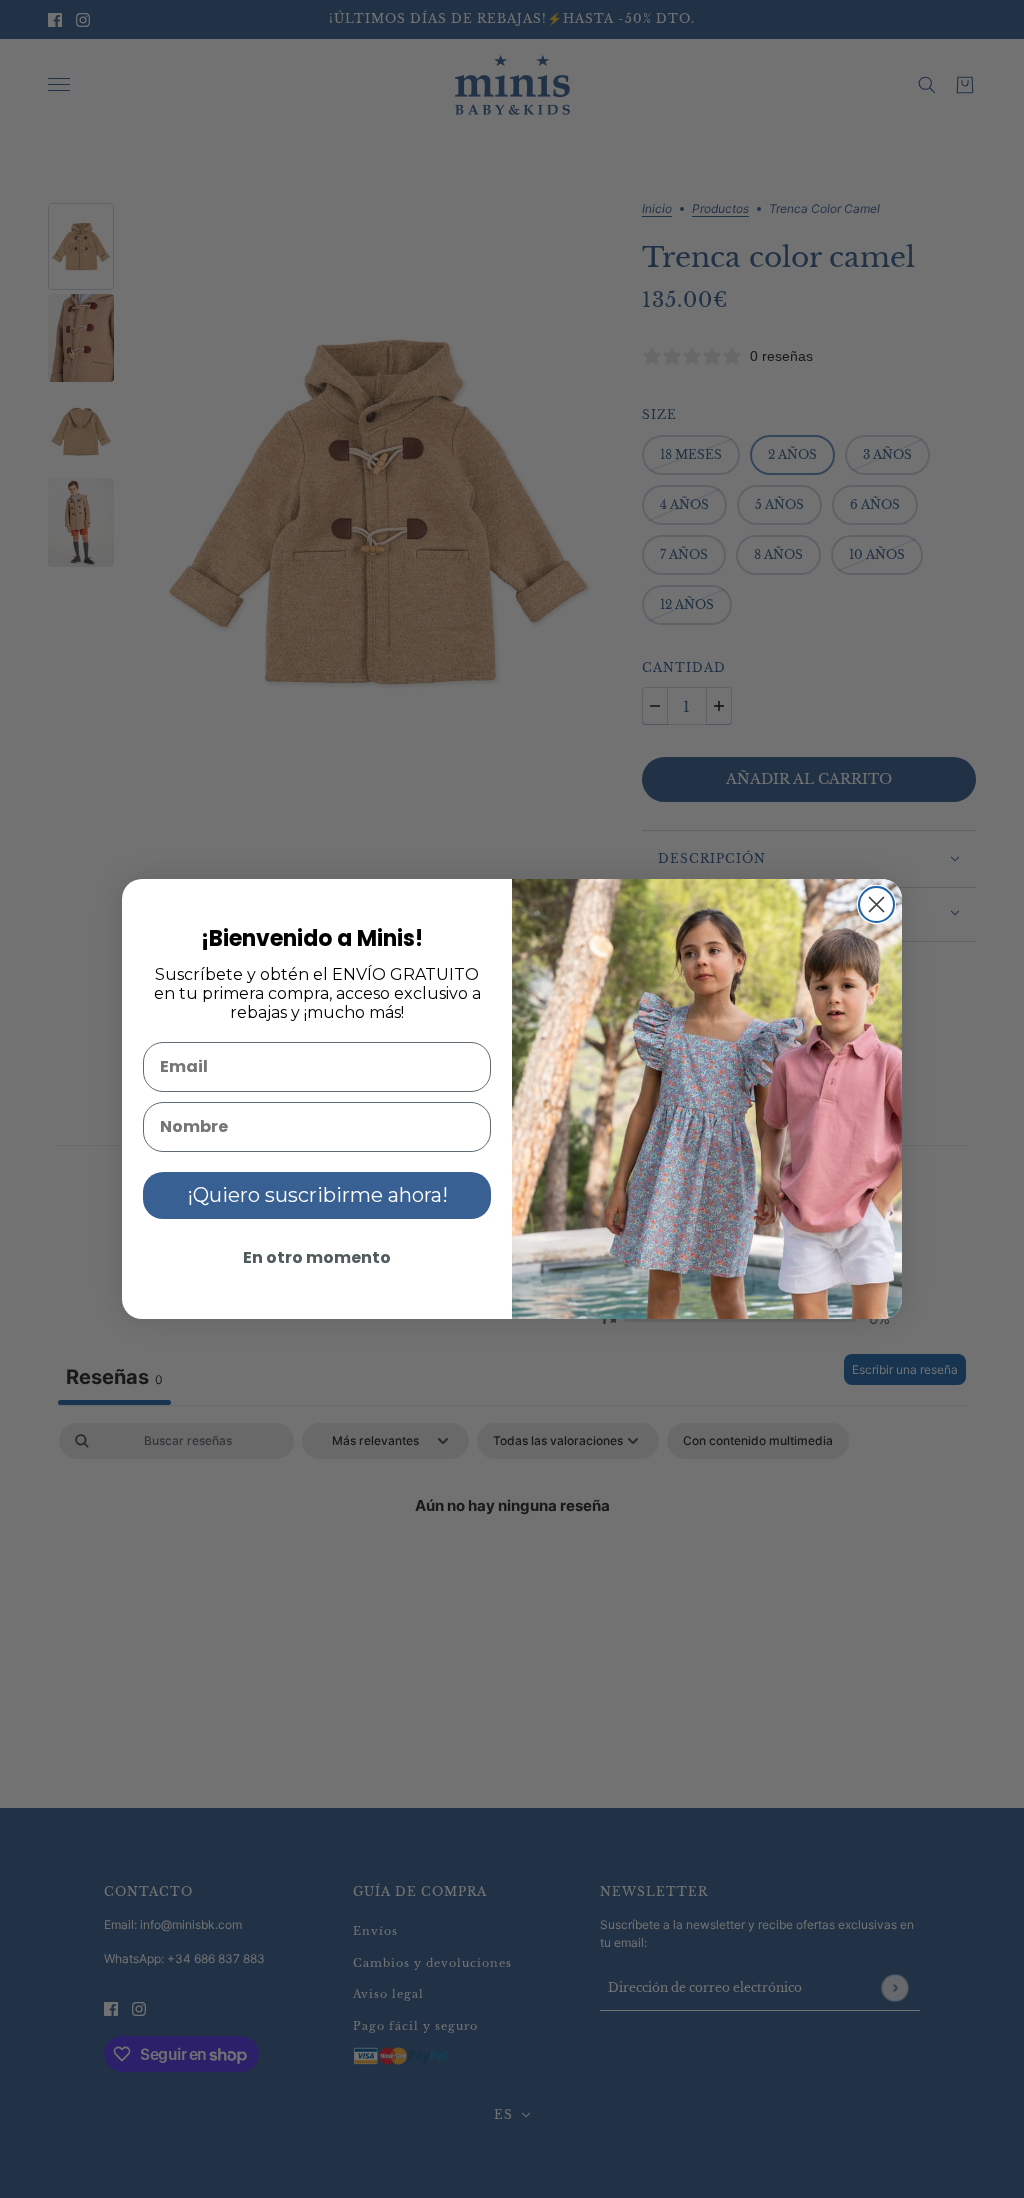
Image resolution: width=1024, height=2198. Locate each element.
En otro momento (317, 1257)
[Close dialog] (876, 904)
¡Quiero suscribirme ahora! (317, 1195)
